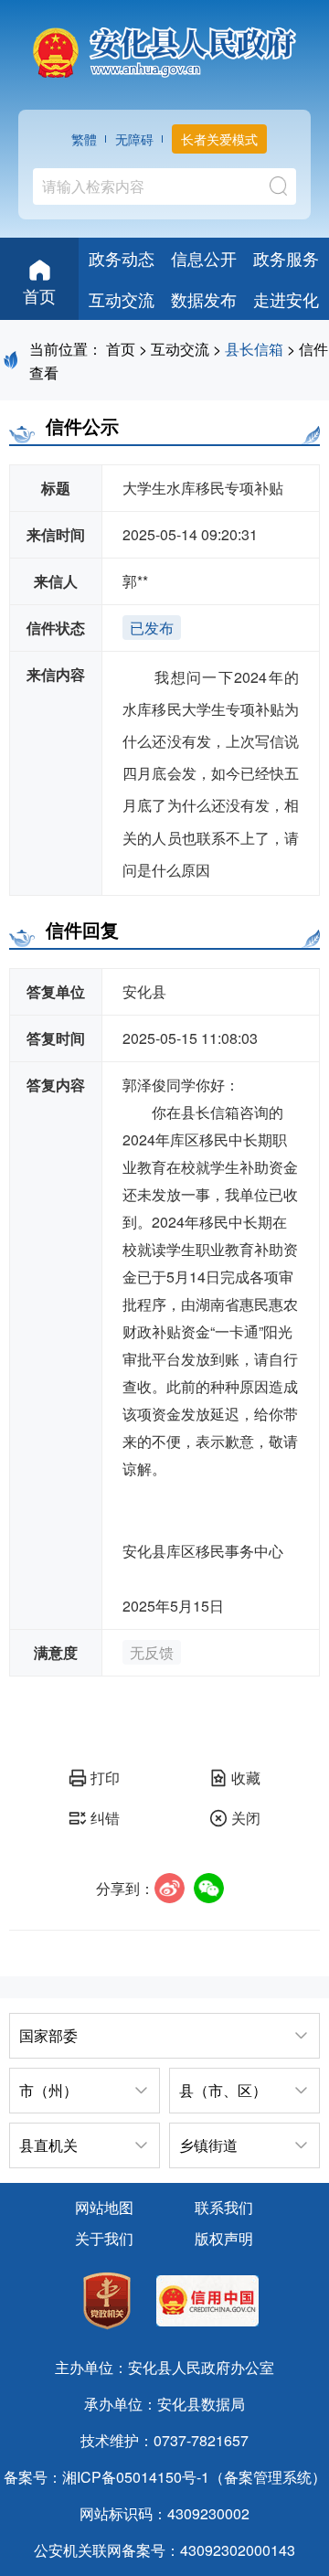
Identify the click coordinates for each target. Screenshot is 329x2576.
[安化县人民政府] (164, 46)
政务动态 (122, 258)
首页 (39, 295)
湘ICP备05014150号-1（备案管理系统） (194, 2477)
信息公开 (204, 258)
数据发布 (204, 299)
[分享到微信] (209, 1888)
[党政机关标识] (107, 2303)
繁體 (84, 139)
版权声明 (224, 2238)
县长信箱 (254, 349)
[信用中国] (207, 2303)
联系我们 (224, 2207)
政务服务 (286, 258)
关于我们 (104, 2238)
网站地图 (104, 2207)
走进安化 (286, 299)
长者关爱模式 (219, 139)
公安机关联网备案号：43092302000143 (164, 2550)
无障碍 (134, 139)
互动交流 (122, 299)
